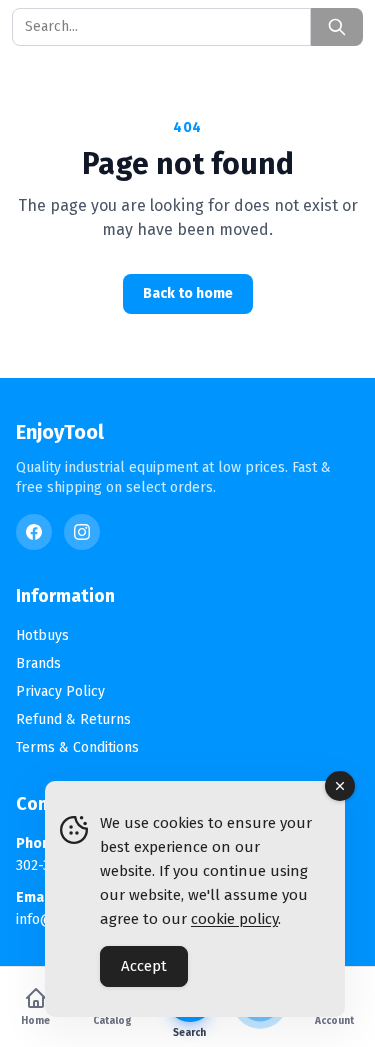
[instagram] (82, 532)
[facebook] (34, 532)
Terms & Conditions (77, 747)
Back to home (188, 293)
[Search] (337, 27)
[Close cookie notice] (340, 786)
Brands (38, 663)
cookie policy (234, 919)
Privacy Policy (60, 691)
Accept (144, 966)
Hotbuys (42, 635)
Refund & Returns (73, 719)
